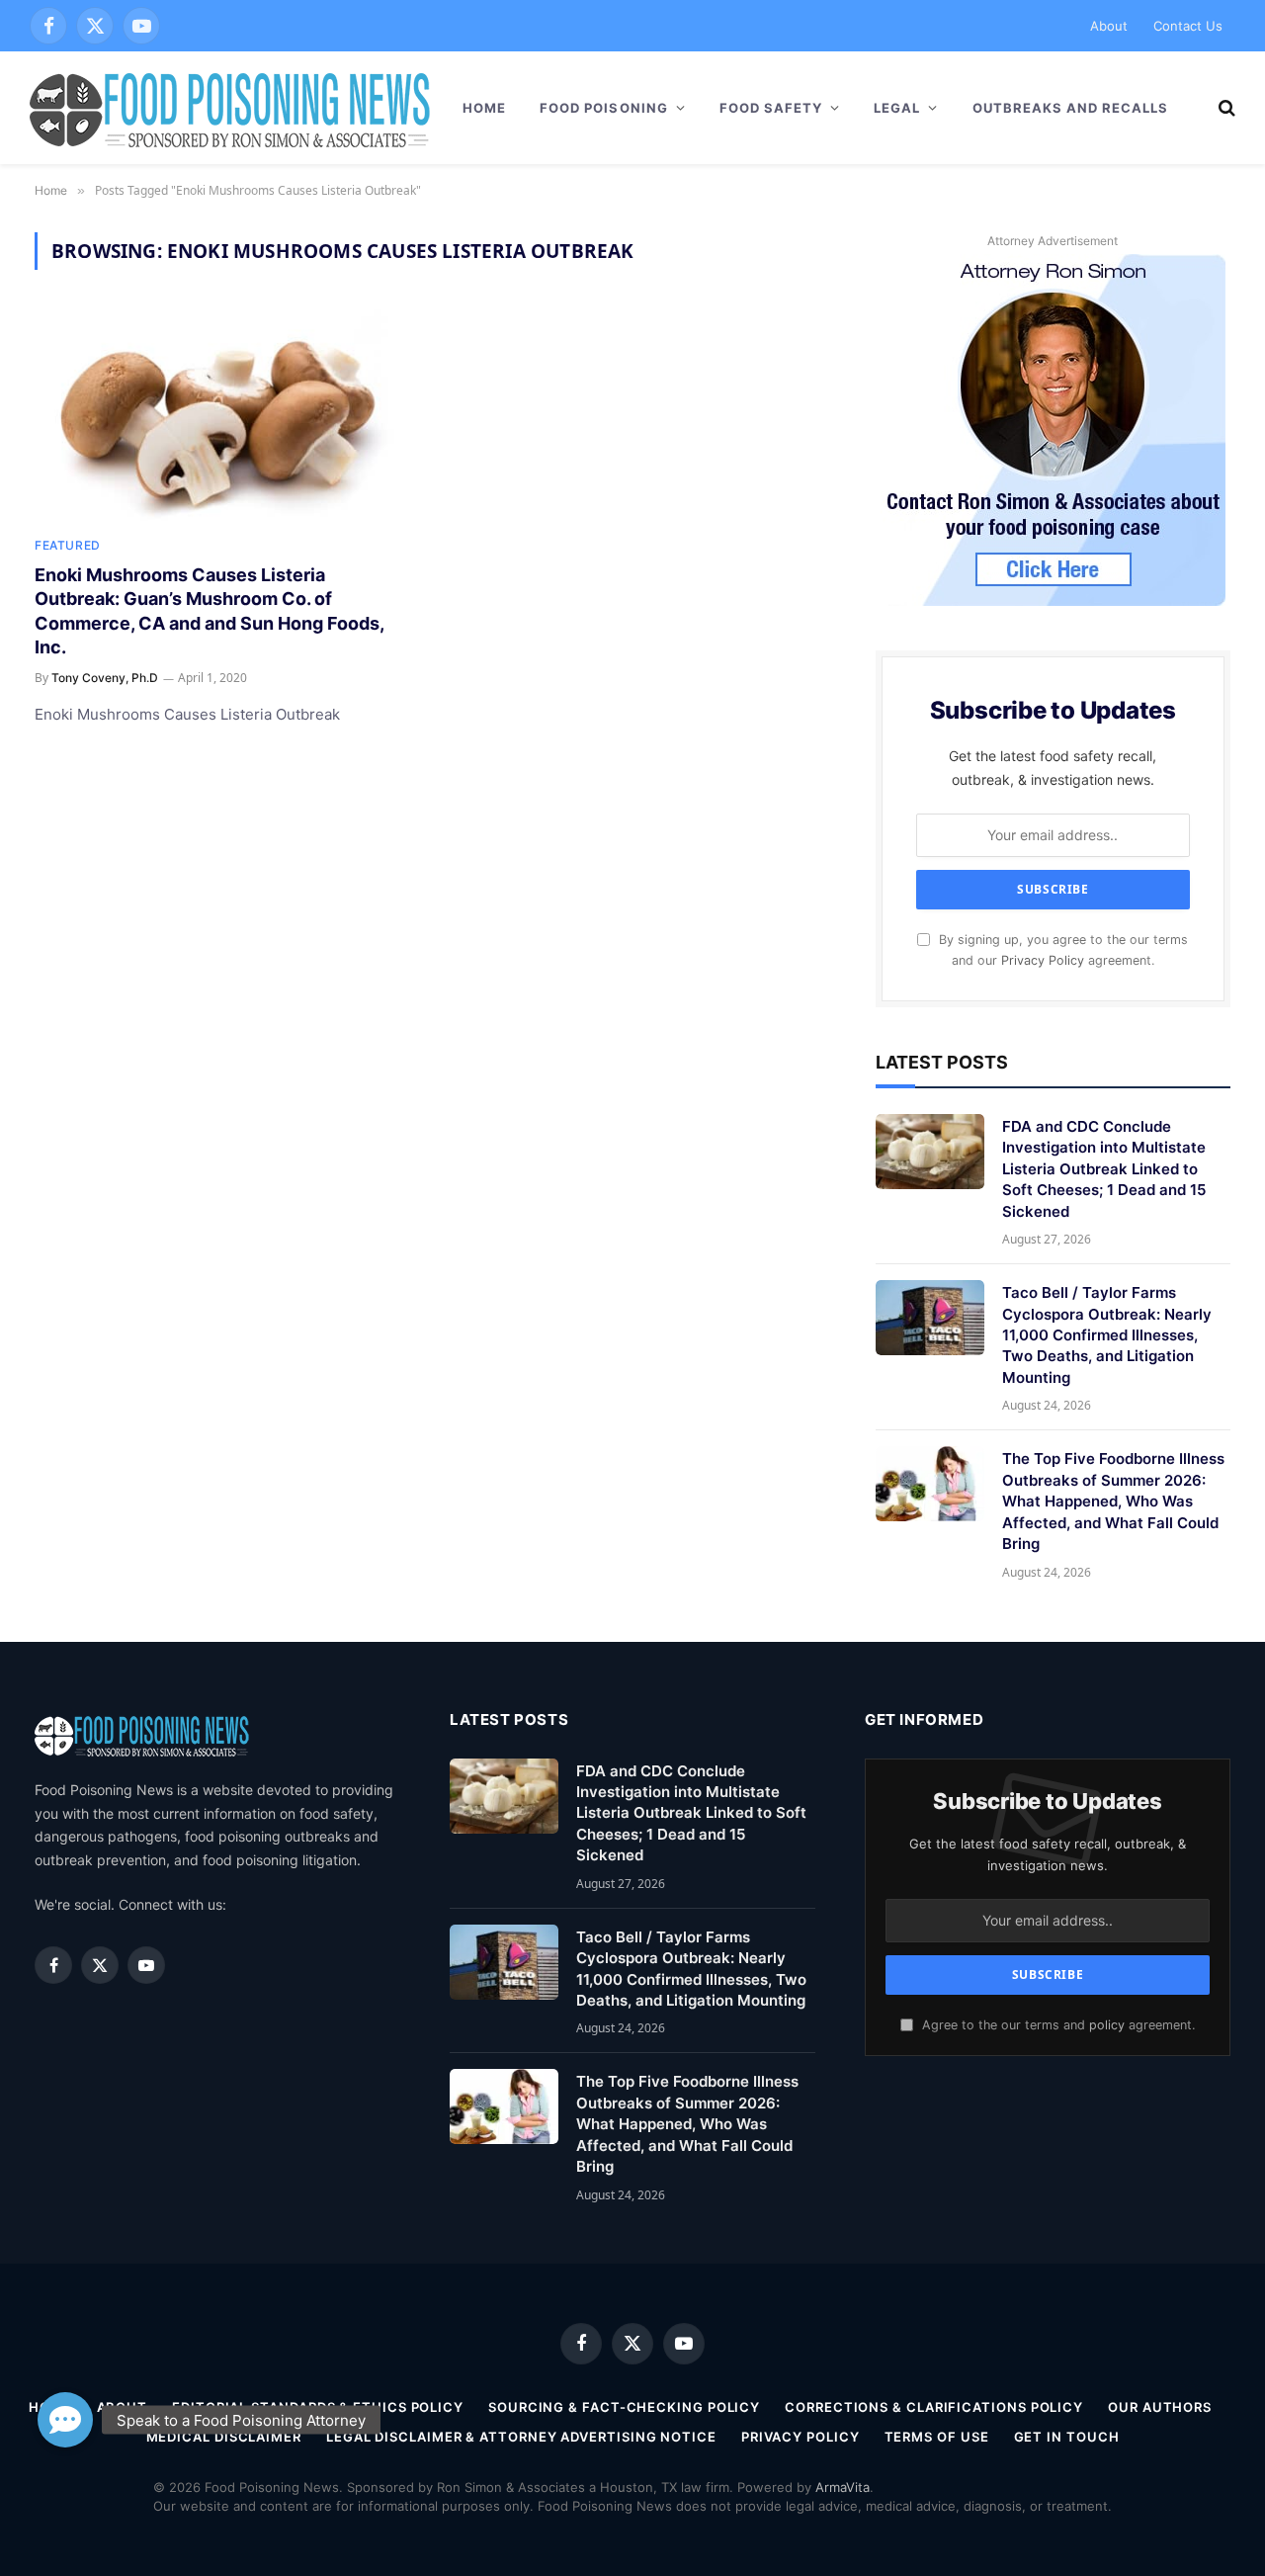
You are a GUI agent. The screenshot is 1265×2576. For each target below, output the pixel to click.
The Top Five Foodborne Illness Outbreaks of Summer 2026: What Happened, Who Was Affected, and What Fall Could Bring (1113, 1501)
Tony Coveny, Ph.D (105, 678)
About (1109, 26)
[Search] (1225, 108)
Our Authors (1160, 2407)
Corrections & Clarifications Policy (934, 2407)
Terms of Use (937, 2437)
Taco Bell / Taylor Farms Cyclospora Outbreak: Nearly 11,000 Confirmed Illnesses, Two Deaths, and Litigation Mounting (1107, 1335)
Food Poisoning (604, 108)
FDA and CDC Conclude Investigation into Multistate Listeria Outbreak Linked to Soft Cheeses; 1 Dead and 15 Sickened (1104, 1169)
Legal (897, 108)
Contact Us (1188, 26)
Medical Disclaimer (224, 2437)
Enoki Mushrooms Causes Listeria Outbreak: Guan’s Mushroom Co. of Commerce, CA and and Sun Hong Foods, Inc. (209, 611)
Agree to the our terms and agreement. (1056, 2025)
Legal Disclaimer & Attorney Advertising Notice (521, 2437)
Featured (68, 545)
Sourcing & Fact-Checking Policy (624, 2407)
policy (1107, 2025)
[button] (65, 2411)
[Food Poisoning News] (230, 108)
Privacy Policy (1043, 960)
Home (484, 108)
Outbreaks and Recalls (1071, 108)
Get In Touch (1067, 2437)
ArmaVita (843, 2487)
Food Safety (771, 108)
